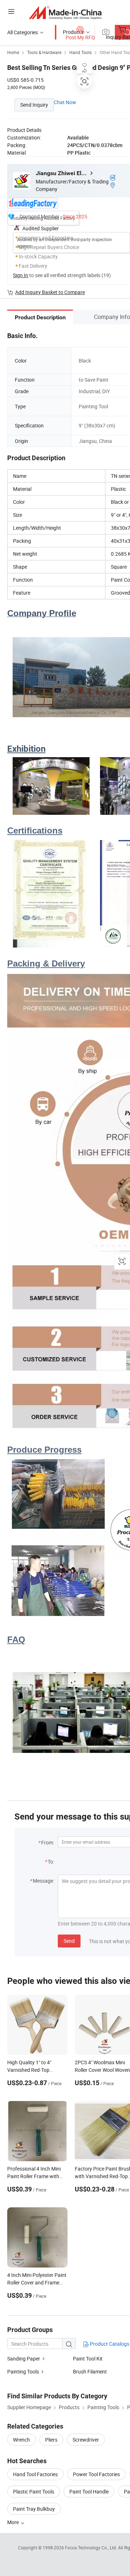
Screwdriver (86, 2440)
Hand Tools (81, 52)
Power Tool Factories (96, 2474)
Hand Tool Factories (35, 2474)
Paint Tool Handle (89, 2491)
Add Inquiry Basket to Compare (50, 292)
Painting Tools (23, 2371)
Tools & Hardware (44, 52)
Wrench (21, 2440)
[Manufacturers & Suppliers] (65, 12)
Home (13, 52)
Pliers (51, 2440)
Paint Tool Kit (88, 2359)
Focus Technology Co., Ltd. (92, 2548)
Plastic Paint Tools (34, 2491)
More (14, 2522)
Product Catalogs (109, 2344)
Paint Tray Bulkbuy (34, 2509)
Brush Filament (90, 2371)
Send (69, 1941)
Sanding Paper (24, 2359)
